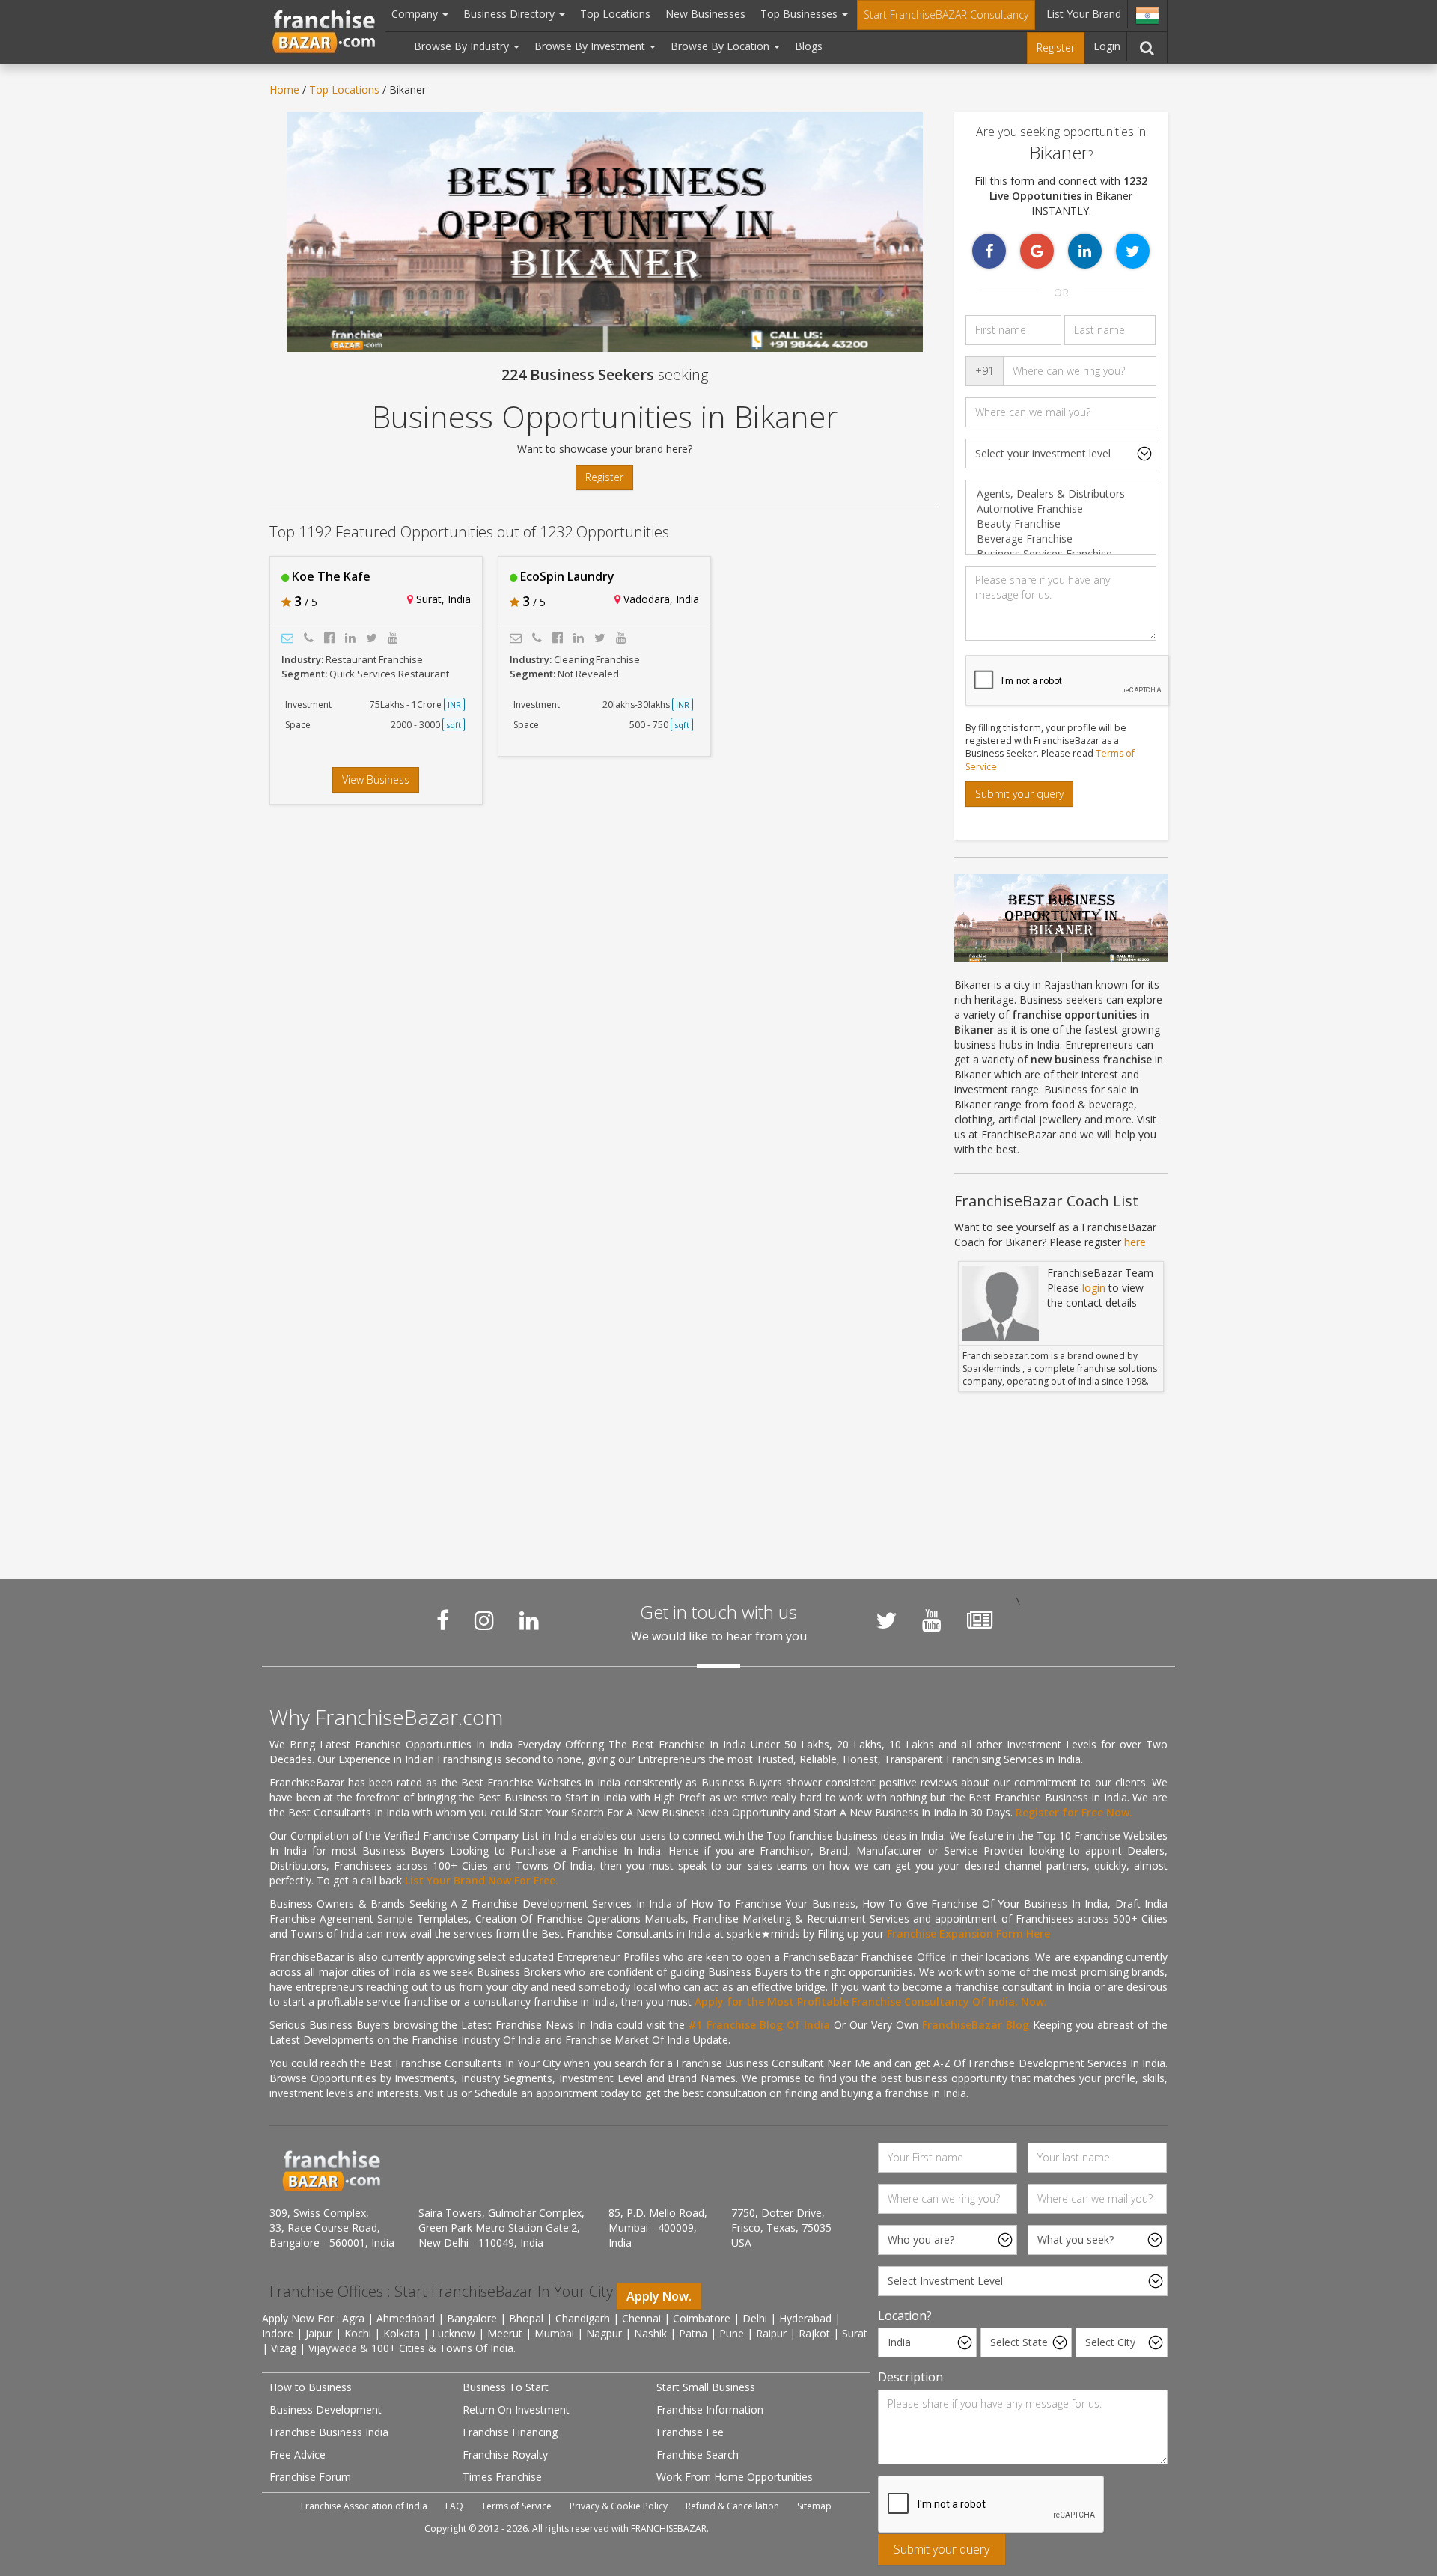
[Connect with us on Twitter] (886, 1620)
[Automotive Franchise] (1061, 509)
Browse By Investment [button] (591, 46)
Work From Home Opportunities (735, 2477)
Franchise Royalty (505, 2454)
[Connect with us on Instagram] (484, 1620)
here (1135, 1242)
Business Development (326, 2409)
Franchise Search (698, 2454)
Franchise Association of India (364, 2506)
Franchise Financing (510, 2432)
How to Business (311, 2387)
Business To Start (506, 2387)
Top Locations (615, 14)
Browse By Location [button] (721, 46)
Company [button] (416, 14)
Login (1107, 46)
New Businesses (705, 14)
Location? (905, 2316)
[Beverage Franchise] (1061, 539)
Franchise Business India (329, 2432)
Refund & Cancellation (732, 2506)
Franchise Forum (310, 2477)
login (1094, 1288)
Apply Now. (659, 2296)
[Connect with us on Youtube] (932, 1620)
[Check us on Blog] (980, 1620)
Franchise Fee (690, 2432)
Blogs (809, 46)
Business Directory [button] (510, 14)
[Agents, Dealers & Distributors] (1061, 494)
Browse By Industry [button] (463, 46)
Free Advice (298, 2454)
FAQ (454, 2506)
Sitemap (814, 2506)
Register (1056, 48)
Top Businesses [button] (800, 14)
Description (910, 2377)
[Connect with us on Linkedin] (529, 1620)
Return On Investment (516, 2409)
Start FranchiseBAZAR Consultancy (946, 15)
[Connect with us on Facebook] (443, 1620)
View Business (376, 779)
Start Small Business (706, 2387)
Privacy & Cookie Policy (619, 2506)
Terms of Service (516, 2506)
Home (284, 89)
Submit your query (1019, 794)
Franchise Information (710, 2409)
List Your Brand (1084, 14)
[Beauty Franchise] (1061, 524)
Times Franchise (502, 2477)
